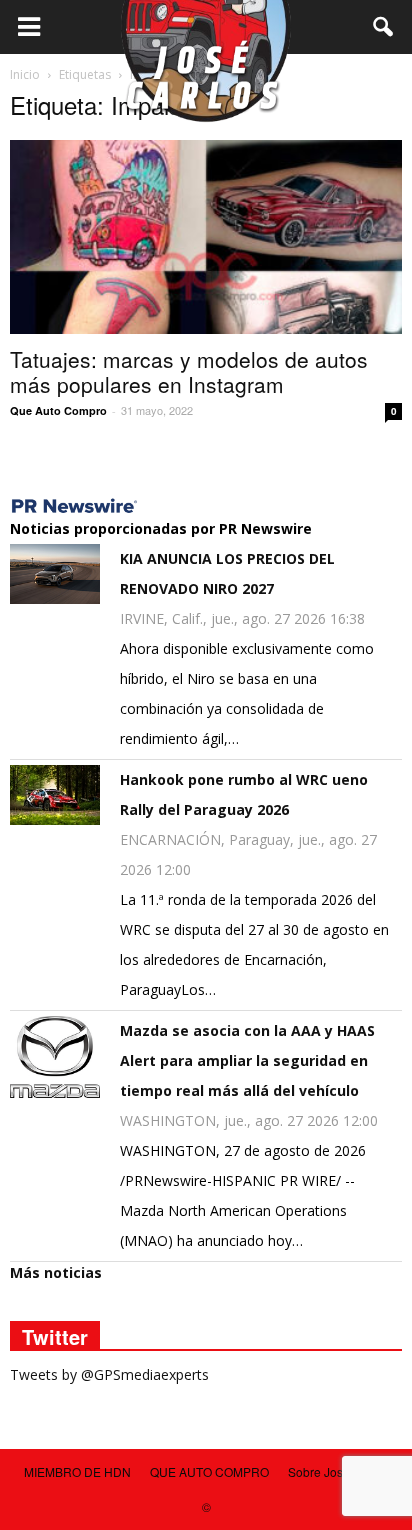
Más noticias (56, 1272)
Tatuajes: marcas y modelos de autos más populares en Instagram (189, 371)
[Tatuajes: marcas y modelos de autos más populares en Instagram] (206, 237)
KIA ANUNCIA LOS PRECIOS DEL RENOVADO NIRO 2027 (227, 573)
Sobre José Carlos (338, 1471)
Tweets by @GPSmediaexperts (109, 1374)
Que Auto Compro (58, 410)
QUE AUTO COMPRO (209, 1471)
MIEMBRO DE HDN (77, 1471)
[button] (384, 27)
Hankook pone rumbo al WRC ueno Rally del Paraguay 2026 (244, 794)
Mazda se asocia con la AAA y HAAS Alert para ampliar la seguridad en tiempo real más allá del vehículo (247, 1060)
